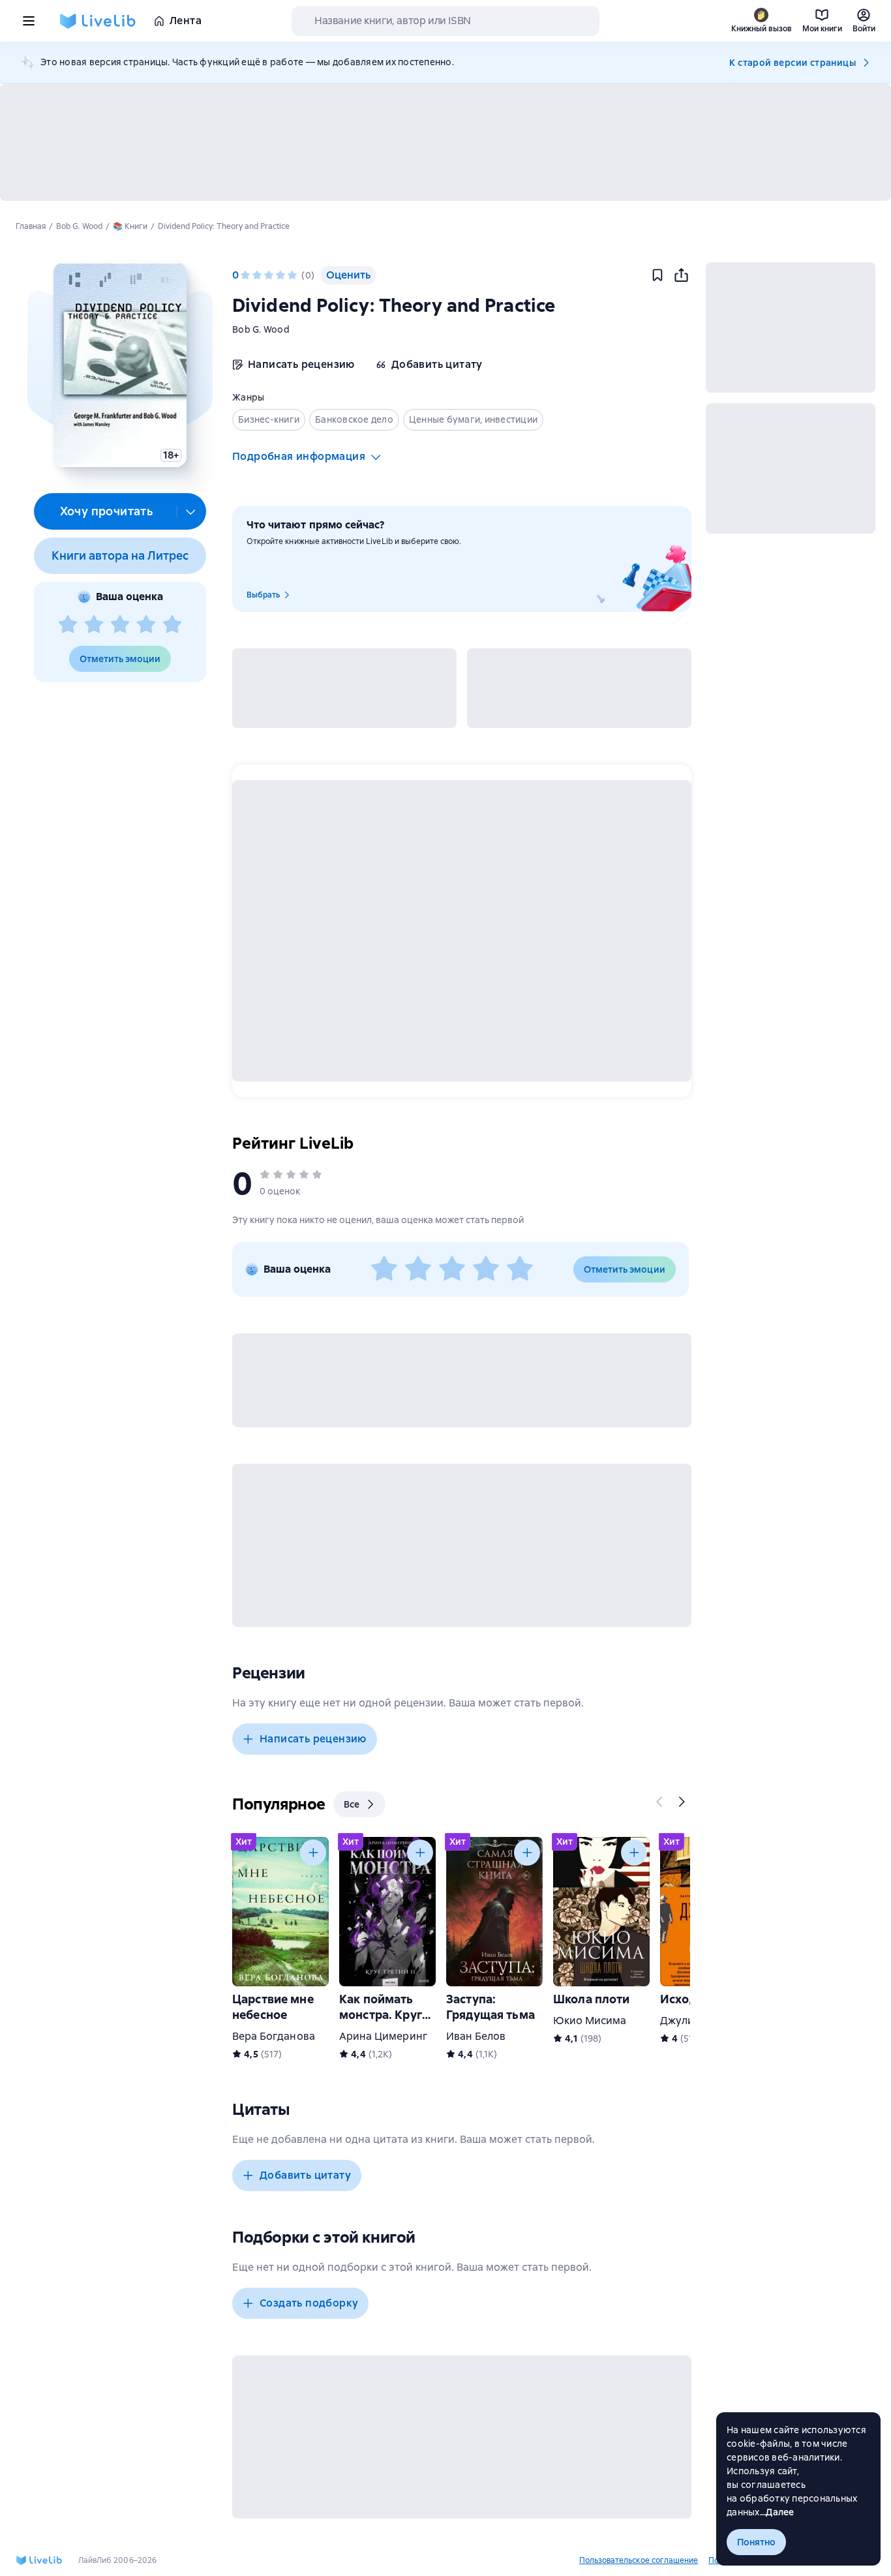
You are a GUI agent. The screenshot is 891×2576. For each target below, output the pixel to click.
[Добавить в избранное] (657, 275)
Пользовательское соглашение (639, 2560)
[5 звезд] (172, 625)
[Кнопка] (660, 1802)
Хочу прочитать (107, 511)
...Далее (777, 2512)
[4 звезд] (146, 625)
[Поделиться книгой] (681, 275)
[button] (120, 365)
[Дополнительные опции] (191, 511)
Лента (186, 21)
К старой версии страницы (793, 63)
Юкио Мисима (590, 2021)
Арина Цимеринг (383, 2036)
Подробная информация (299, 456)
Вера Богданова (274, 2036)
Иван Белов (476, 2036)
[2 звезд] (94, 625)
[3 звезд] (120, 625)
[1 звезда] (68, 625)
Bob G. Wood (261, 329)
